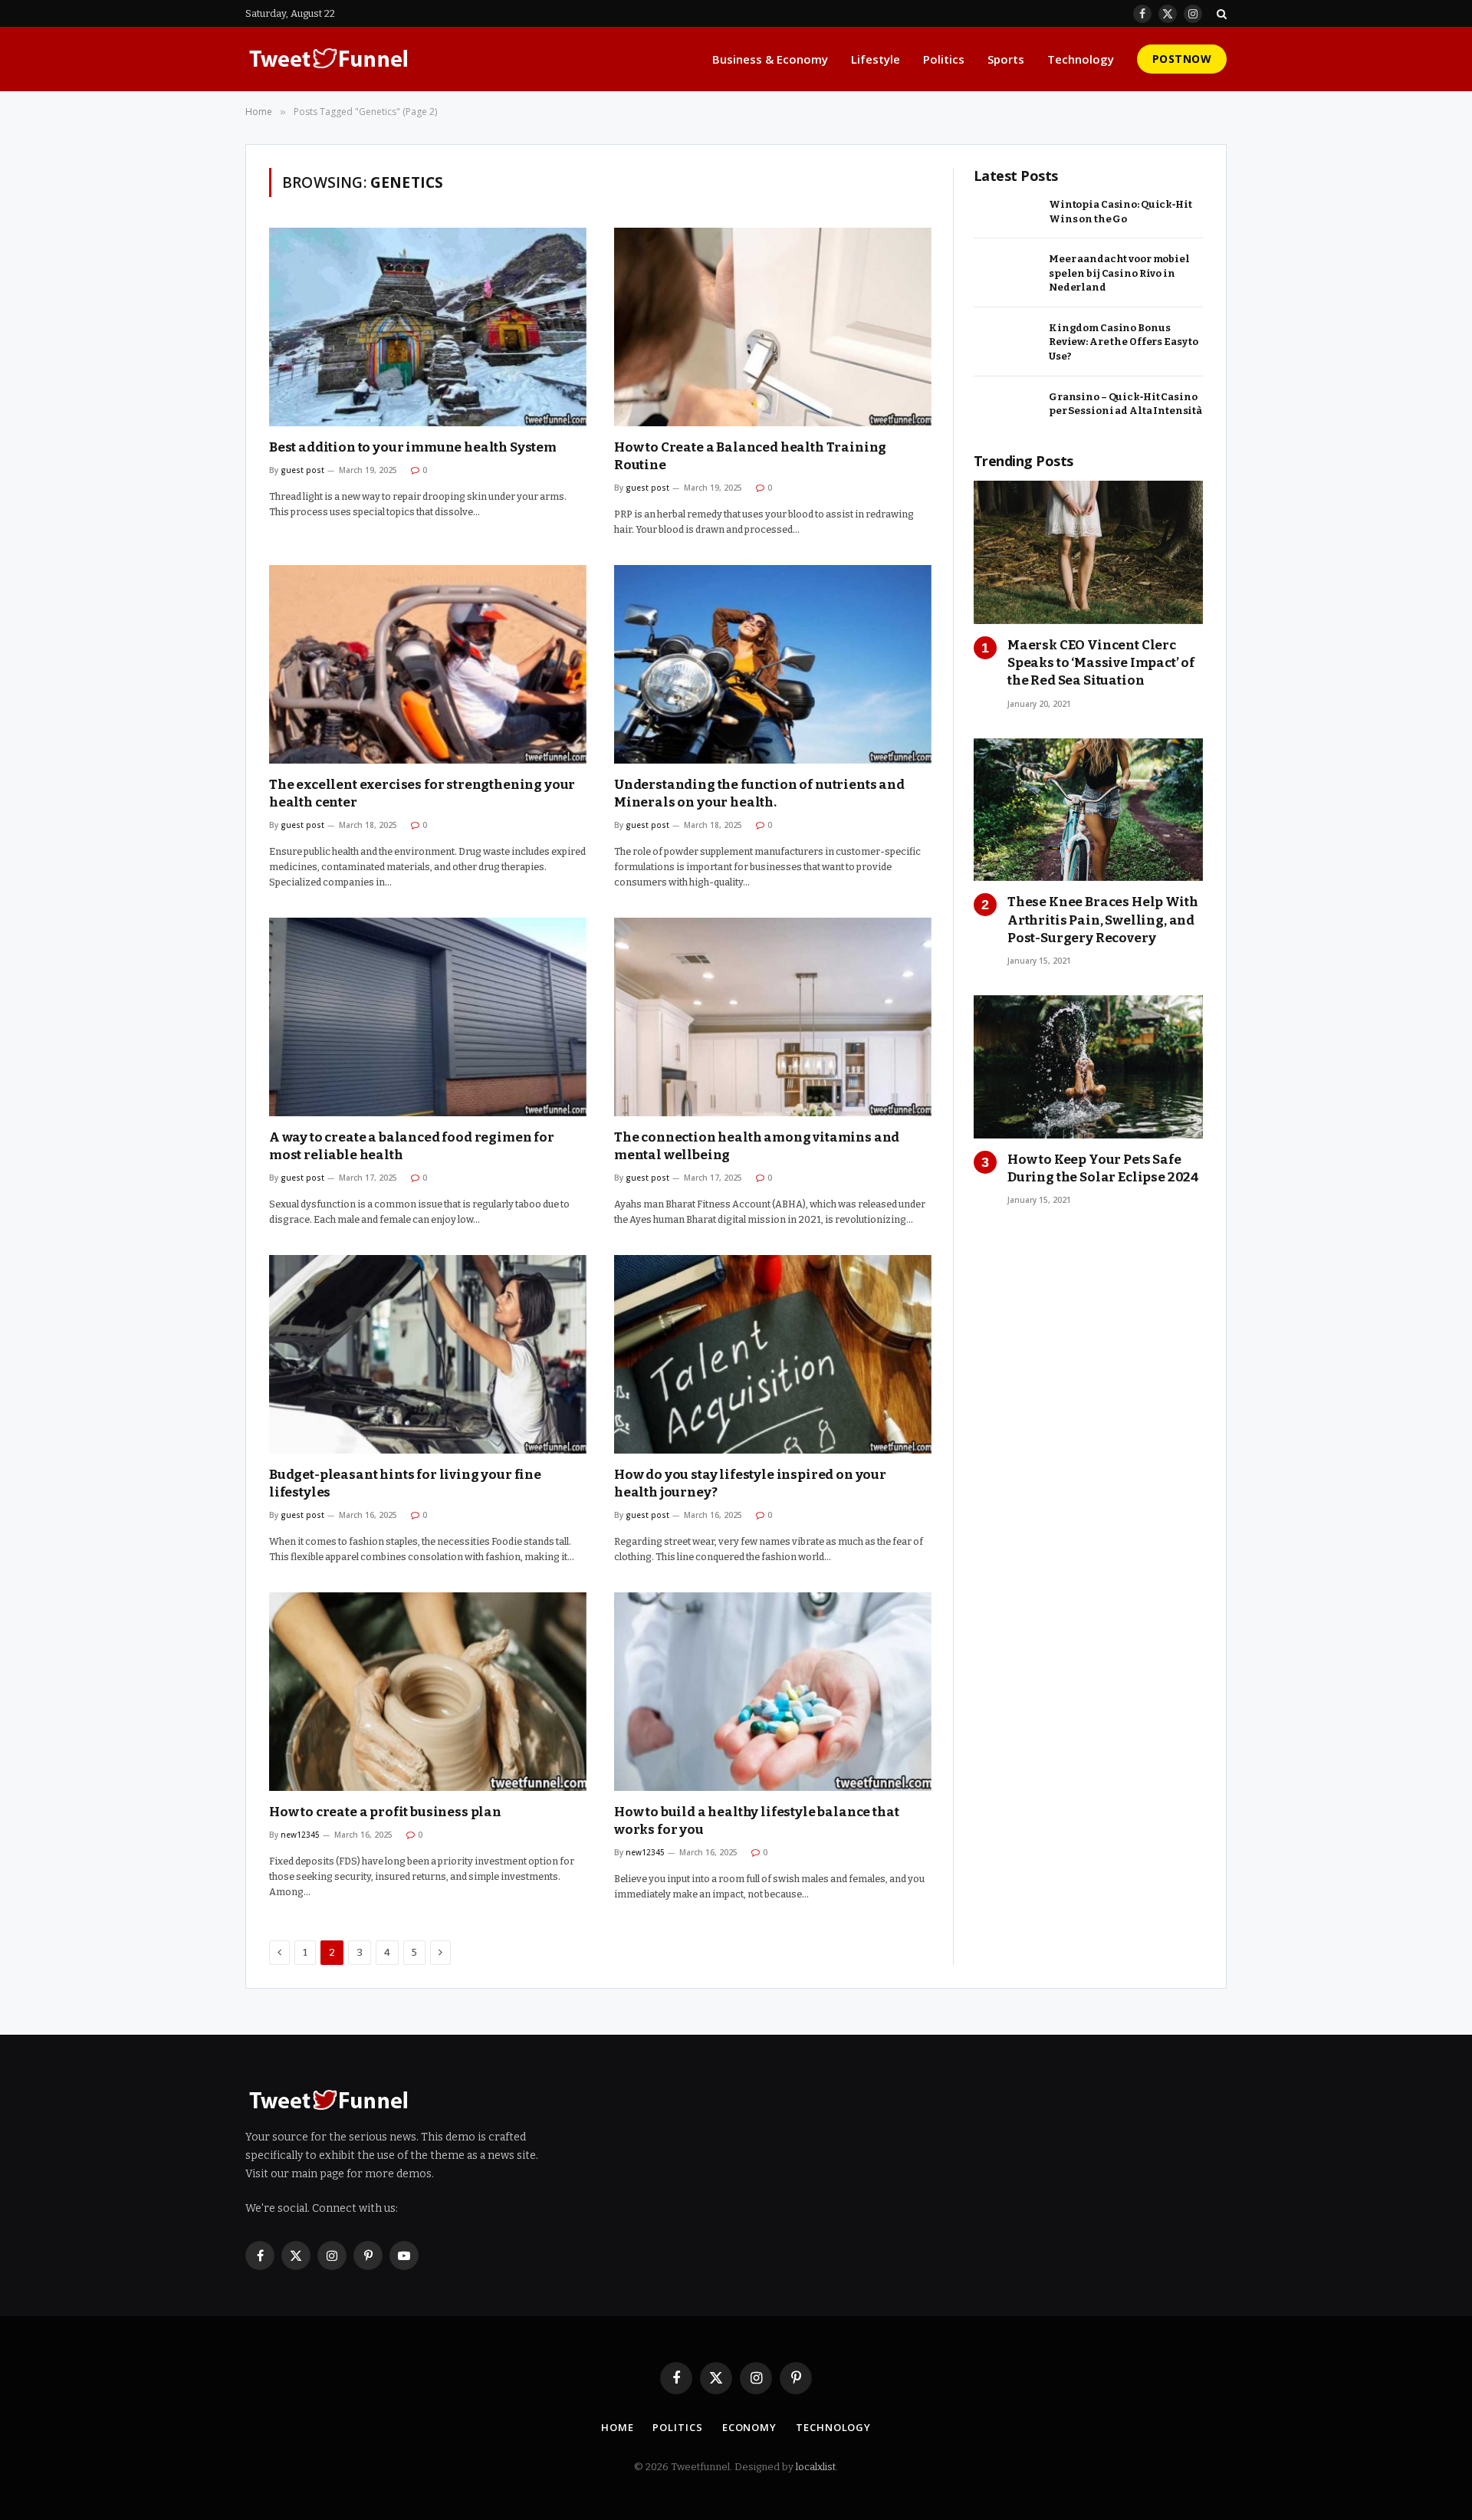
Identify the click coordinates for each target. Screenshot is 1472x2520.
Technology (1081, 59)
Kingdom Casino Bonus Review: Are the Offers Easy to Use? (1124, 342)
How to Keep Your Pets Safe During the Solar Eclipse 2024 (1103, 1168)
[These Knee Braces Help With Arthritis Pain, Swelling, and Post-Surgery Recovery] (1088, 810)
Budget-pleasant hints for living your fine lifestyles (405, 1483)
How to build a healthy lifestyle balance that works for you (756, 1821)
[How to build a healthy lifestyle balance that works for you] (773, 1692)
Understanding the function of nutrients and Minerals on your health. (759, 793)
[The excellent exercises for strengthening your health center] (428, 664)
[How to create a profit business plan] (428, 1692)
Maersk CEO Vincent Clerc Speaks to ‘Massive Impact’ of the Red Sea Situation (1101, 663)
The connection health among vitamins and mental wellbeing (757, 1146)
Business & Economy (770, 59)
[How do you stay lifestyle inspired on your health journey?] (773, 1354)
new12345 (300, 1835)
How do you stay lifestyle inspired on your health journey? (750, 1483)
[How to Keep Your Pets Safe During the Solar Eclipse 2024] (1088, 1067)
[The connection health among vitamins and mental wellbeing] (773, 1017)
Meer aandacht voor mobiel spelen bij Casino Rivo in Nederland (1119, 273)
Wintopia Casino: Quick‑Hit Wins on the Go (1120, 212)
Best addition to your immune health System (413, 447)
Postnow (1182, 59)
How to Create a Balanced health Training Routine (750, 456)
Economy (749, 2427)
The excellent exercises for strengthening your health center (422, 793)
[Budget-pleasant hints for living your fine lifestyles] (428, 1354)
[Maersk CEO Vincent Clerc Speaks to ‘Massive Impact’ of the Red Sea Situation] (1088, 552)
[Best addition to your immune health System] (428, 327)
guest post (302, 470)
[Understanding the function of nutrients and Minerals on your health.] (773, 664)
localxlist (816, 2467)
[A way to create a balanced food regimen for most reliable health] (428, 1017)
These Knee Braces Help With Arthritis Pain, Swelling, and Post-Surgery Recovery (1102, 920)
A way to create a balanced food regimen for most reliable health (412, 1146)
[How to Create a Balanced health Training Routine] (773, 327)
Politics (944, 59)
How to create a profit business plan (385, 1812)
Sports (1006, 59)
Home (618, 2427)
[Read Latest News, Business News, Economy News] (329, 59)
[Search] (1220, 13)
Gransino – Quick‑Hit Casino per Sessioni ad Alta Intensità (1125, 404)
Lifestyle (876, 59)
